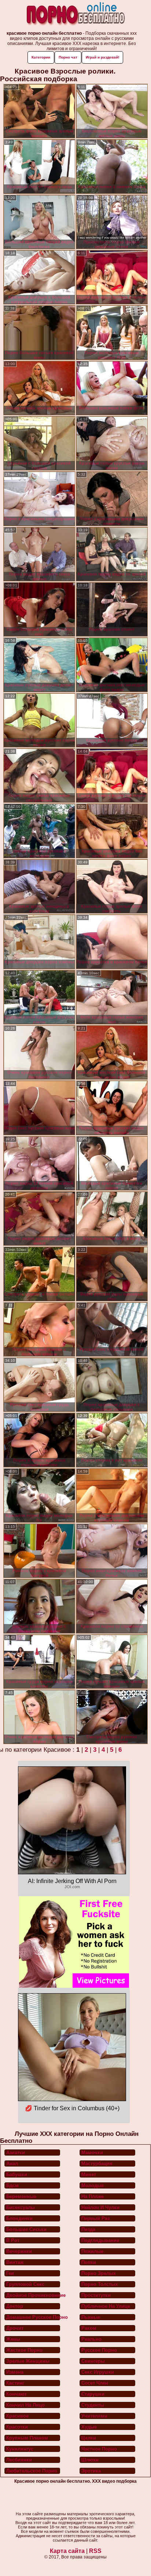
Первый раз (95, 2218)
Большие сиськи (26, 2229)
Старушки (93, 2394)
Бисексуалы (21, 2207)
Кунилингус (20, 2449)
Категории (41, 57)
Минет (89, 2174)
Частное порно (99, 2449)
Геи (10, 2273)
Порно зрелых (99, 2273)
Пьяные (91, 2317)
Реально (91, 2339)
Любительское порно (32, 2471)
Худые (89, 2427)
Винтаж (15, 2262)
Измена (15, 2372)
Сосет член (95, 2383)
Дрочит (15, 2328)
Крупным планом (27, 2438)
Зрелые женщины (28, 2361)
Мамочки (92, 2153)
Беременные (21, 2196)
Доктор (15, 2306)
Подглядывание (100, 2240)
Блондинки (19, 2218)
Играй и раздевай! (102, 57)
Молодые (93, 2185)
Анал (12, 2163)
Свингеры (93, 2361)
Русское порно (99, 2350)
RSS (95, 2551)
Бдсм (12, 2185)
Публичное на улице (106, 2306)
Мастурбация (97, 2163)
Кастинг (15, 2383)
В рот (13, 2240)
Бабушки (17, 2174)
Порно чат (68, 57)
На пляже (93, 2196)
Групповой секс (25, 2284)
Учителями (94, 2416)
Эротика (91, 2471)
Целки (89, 2438)
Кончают (16, 2394)
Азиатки (16, 2153)
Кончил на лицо (25, 2405)
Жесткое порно (24, 2350)
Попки (89, 2262)
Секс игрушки (98, 2372)
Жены (13, 2339)
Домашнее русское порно (33, 2317)
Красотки (17, 2427)
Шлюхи (90, 2460)
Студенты (93, 2405)
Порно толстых (100, 2284)
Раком (89, 2328)
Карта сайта (67, 2551)
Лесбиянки (19, 2460)
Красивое (17, 2416)
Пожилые (92, 2251)
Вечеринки (19, 2251)
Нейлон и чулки (100, 2207)
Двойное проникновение (33, 2295)
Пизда (88, 2229)
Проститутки (96, 2295)
